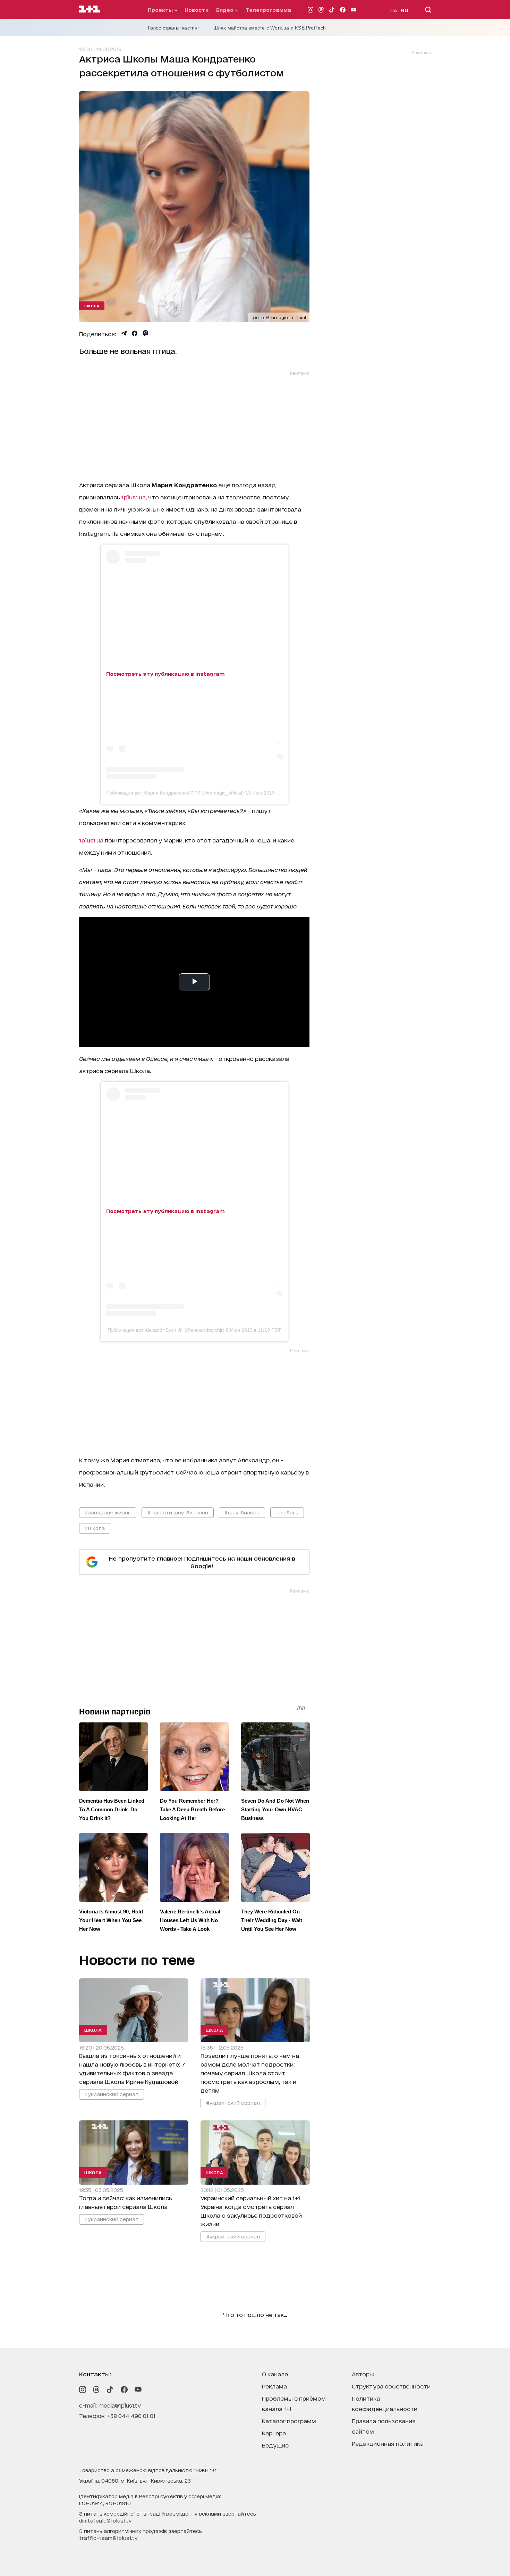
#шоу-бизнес (242, 1512)
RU (405, 10)
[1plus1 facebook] (124, 2390)
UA (394, 10)
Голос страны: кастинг (174, 28)
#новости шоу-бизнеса (178, 1512)
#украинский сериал (112, 2094)
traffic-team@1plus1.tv (108, 2538)
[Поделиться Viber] (146, 333)
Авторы (363, 2374)
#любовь (287, 1512)
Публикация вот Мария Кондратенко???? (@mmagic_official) (175, 793)
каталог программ (289, 2421)
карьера (274, 2433)
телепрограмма (268, 10)
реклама (274, 2386)
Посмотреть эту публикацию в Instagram (165, 674)
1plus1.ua (134, 497)
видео (226, 10)
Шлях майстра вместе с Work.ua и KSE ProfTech (270, 28)
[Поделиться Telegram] (124, 333)
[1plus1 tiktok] (110, 2390)
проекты (161, 10)
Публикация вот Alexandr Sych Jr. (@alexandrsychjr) (166, 1330)
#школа (95, 1528)
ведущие (275, 2445)
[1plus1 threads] (96, 2390)
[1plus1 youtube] (138, 2390)
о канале (275, 2374)
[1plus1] (90, 9)
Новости (197, 10)
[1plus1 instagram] (83, 2390)
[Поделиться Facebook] (135, 333)
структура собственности (391, 2386)
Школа (92, 306)
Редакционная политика (388, 2443)
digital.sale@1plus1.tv (105, 2520)
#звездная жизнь (108, 1512)
